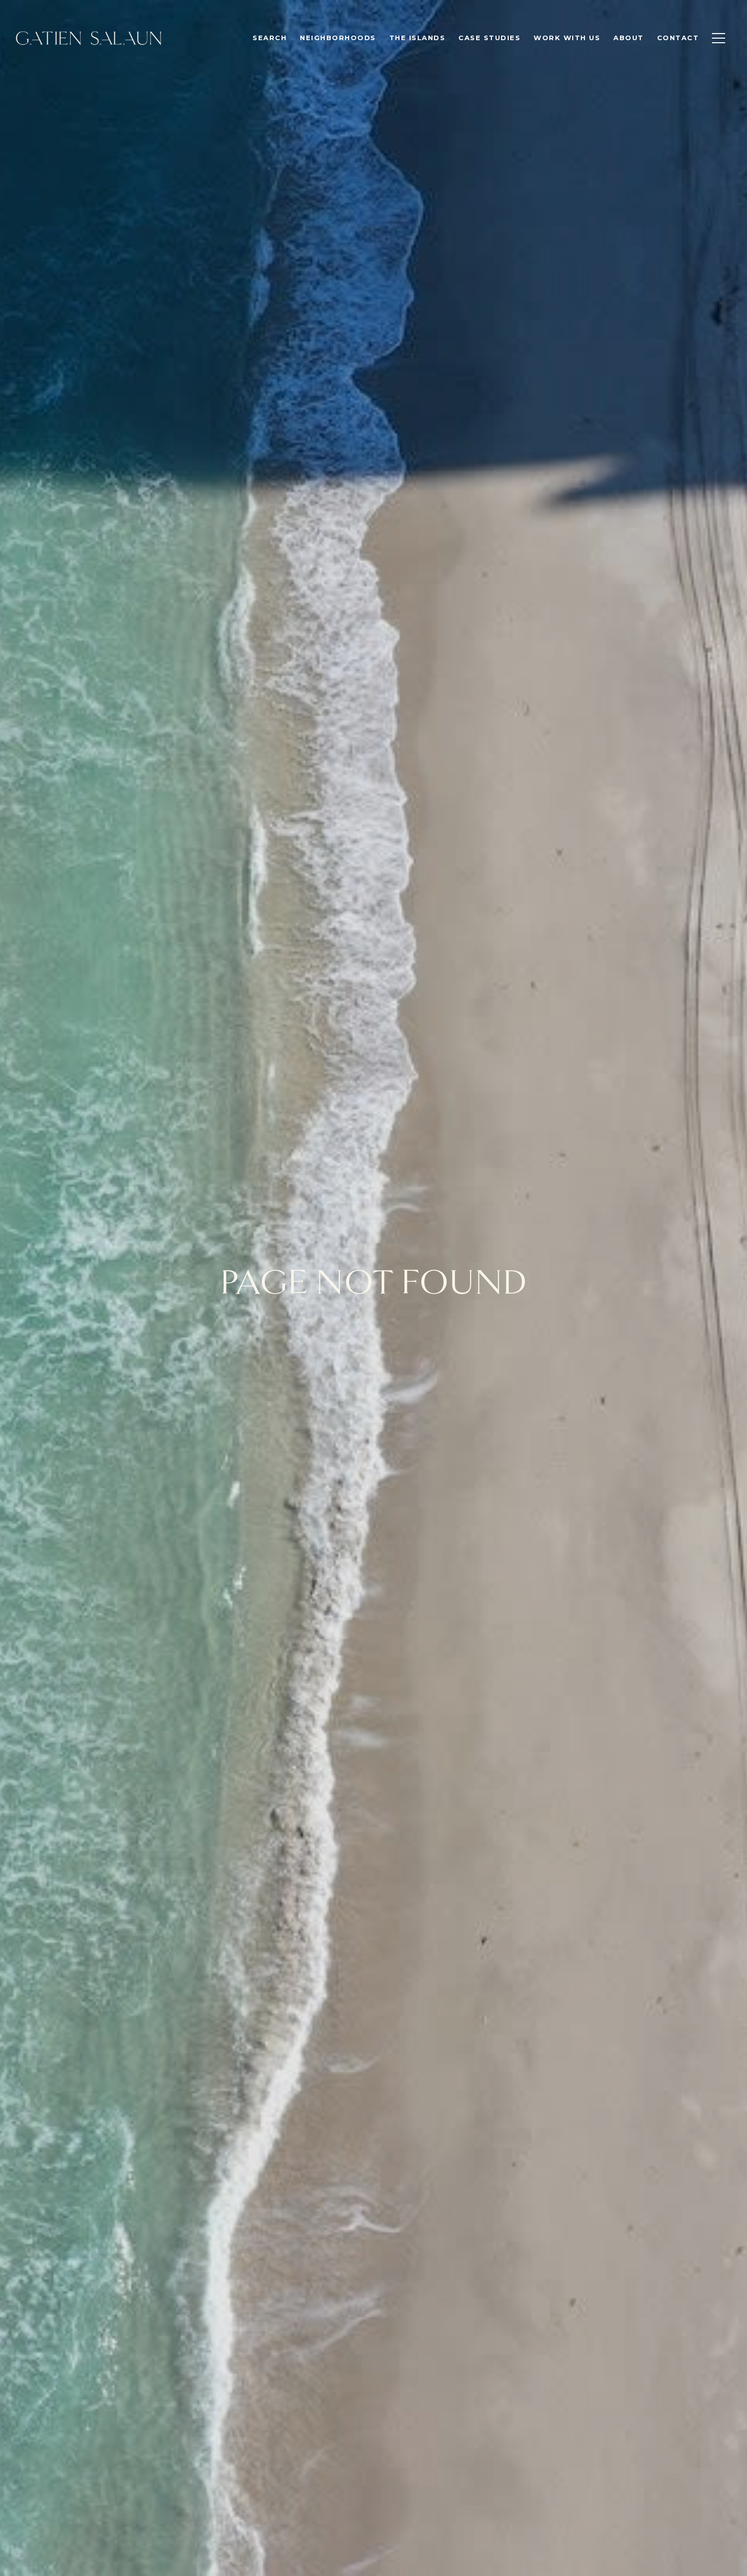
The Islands (417, 38)
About (629, 38)
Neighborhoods (338, 38)
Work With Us (567, 38)
